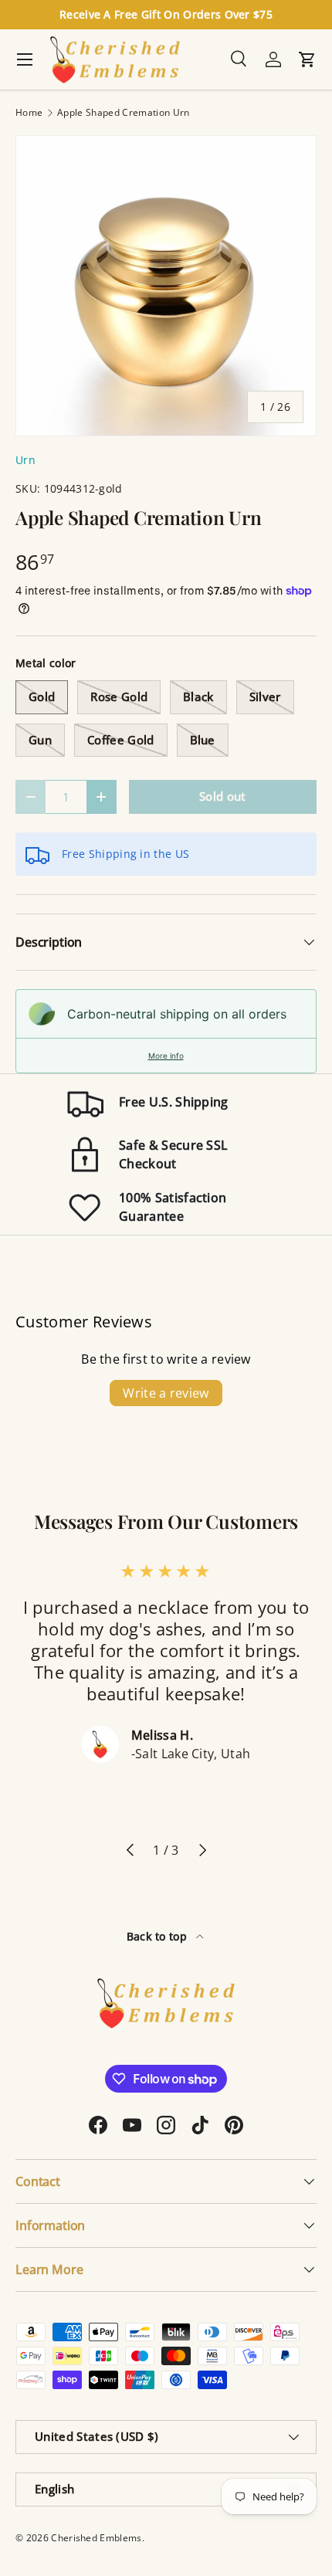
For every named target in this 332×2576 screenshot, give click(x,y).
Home (29, 113)
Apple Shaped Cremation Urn (123, 113)
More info (166, 1056)
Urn (25, 460)
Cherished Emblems (96, 2538)
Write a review (166, 1393)
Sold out (223, 796)
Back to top (159, 1936)
